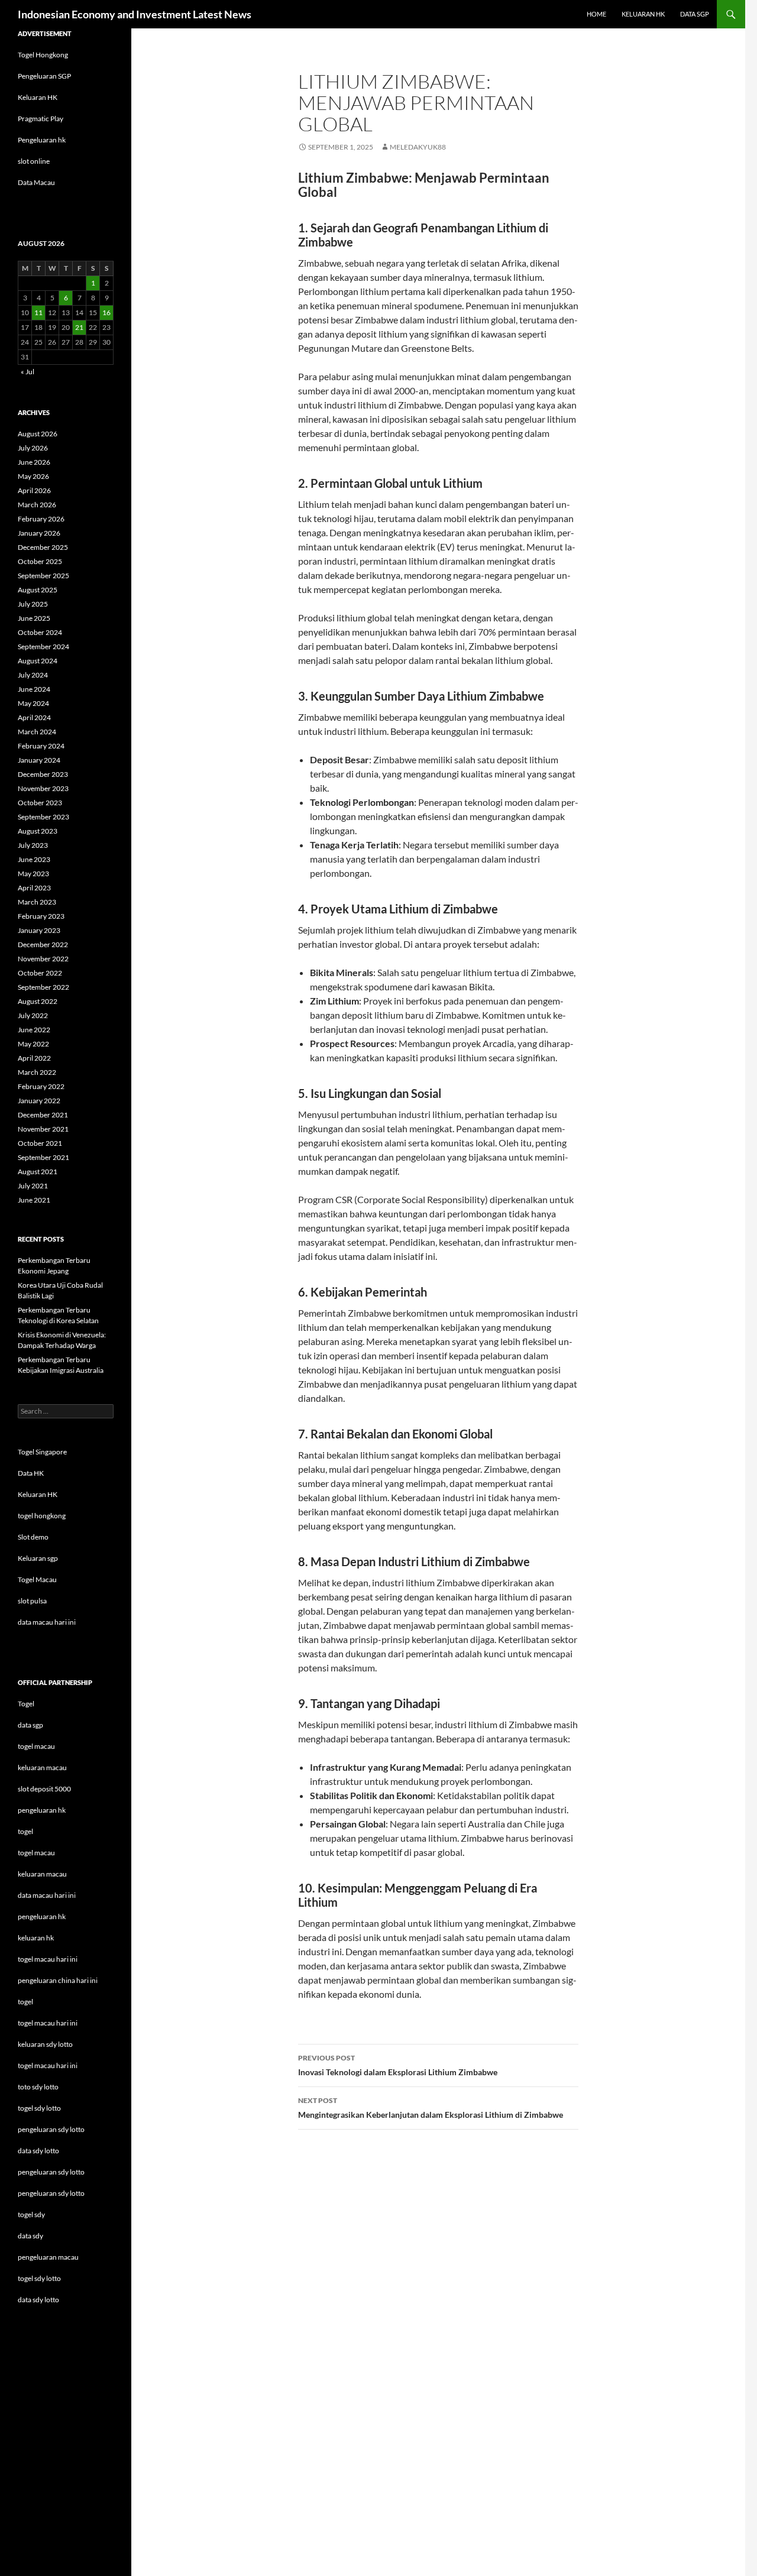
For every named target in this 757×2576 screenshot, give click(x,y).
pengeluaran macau (48, 2257)
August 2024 (38, 661)
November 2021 (43, 1129)
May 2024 (33, 703)
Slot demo (33, 1537)
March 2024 (37, 732)
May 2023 (33, 874)
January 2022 (39, 1101)
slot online (34, 161)
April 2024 (34, 717)
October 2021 (40, 1143)
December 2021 (43, 1115)
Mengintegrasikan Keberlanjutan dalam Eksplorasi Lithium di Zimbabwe (431, 2108)
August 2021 (38, 1172)
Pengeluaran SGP (44, 76)
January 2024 (39, 760)
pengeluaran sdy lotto (51, 2172)
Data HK (31, 1473)
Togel (26, 1704)
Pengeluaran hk (42, 140)
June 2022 (34, 1030)
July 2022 (33, 1015)
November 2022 (43, 959)
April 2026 (34, 490)
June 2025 (34, 618)
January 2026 (39, 533)
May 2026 (33, 476)
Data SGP (695, 14)
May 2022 (33, 1044)
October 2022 (40, 973)
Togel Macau (37, 1579)
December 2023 (43, 774)
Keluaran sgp (38, 1558)
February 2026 (41, 519)
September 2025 (43, 576)
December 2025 (43, 547)
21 (79, 327)
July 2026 (33, 448)
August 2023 (38, 831)
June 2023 (34, 859)
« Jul (28, 372)
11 (38, 312)
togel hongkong (42, 1516)
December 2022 (43, 944)
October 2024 (40, 632)
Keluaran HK (38, 97)
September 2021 (43, 1157)
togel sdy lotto (39, 2278)
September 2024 (43, 647)
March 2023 (37, 902)
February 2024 (41, 746)
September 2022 (43, 987)
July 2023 (33, 845)
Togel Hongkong (43, 55)
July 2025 (33, 604)
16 (106, 312)
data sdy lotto (38, 2300)
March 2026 (37, 505)
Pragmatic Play (41, 119)
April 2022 (34, 1058)
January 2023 (39, 930)
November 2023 (43, 788)
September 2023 (43, 817)
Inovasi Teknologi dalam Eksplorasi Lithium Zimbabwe (398, 2065)
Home (596, 14)
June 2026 (34, 462)
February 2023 (41, 916)
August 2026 (38, 434)
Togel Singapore (42, 1452)
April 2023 (34, 888)
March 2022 (37, 1072)
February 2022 (41, 1086)
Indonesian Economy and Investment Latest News (135, 14)
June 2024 (34, 689)
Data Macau (36, 182)
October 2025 (40, 561)
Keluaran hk (643, 14)
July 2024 (33, 675)
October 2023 (40, 803)
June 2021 (34, 1200)
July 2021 (33, 1186)
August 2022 (38, 1001)
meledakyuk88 (418, 147)
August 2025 (38, 590)
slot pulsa (32, 1601)
